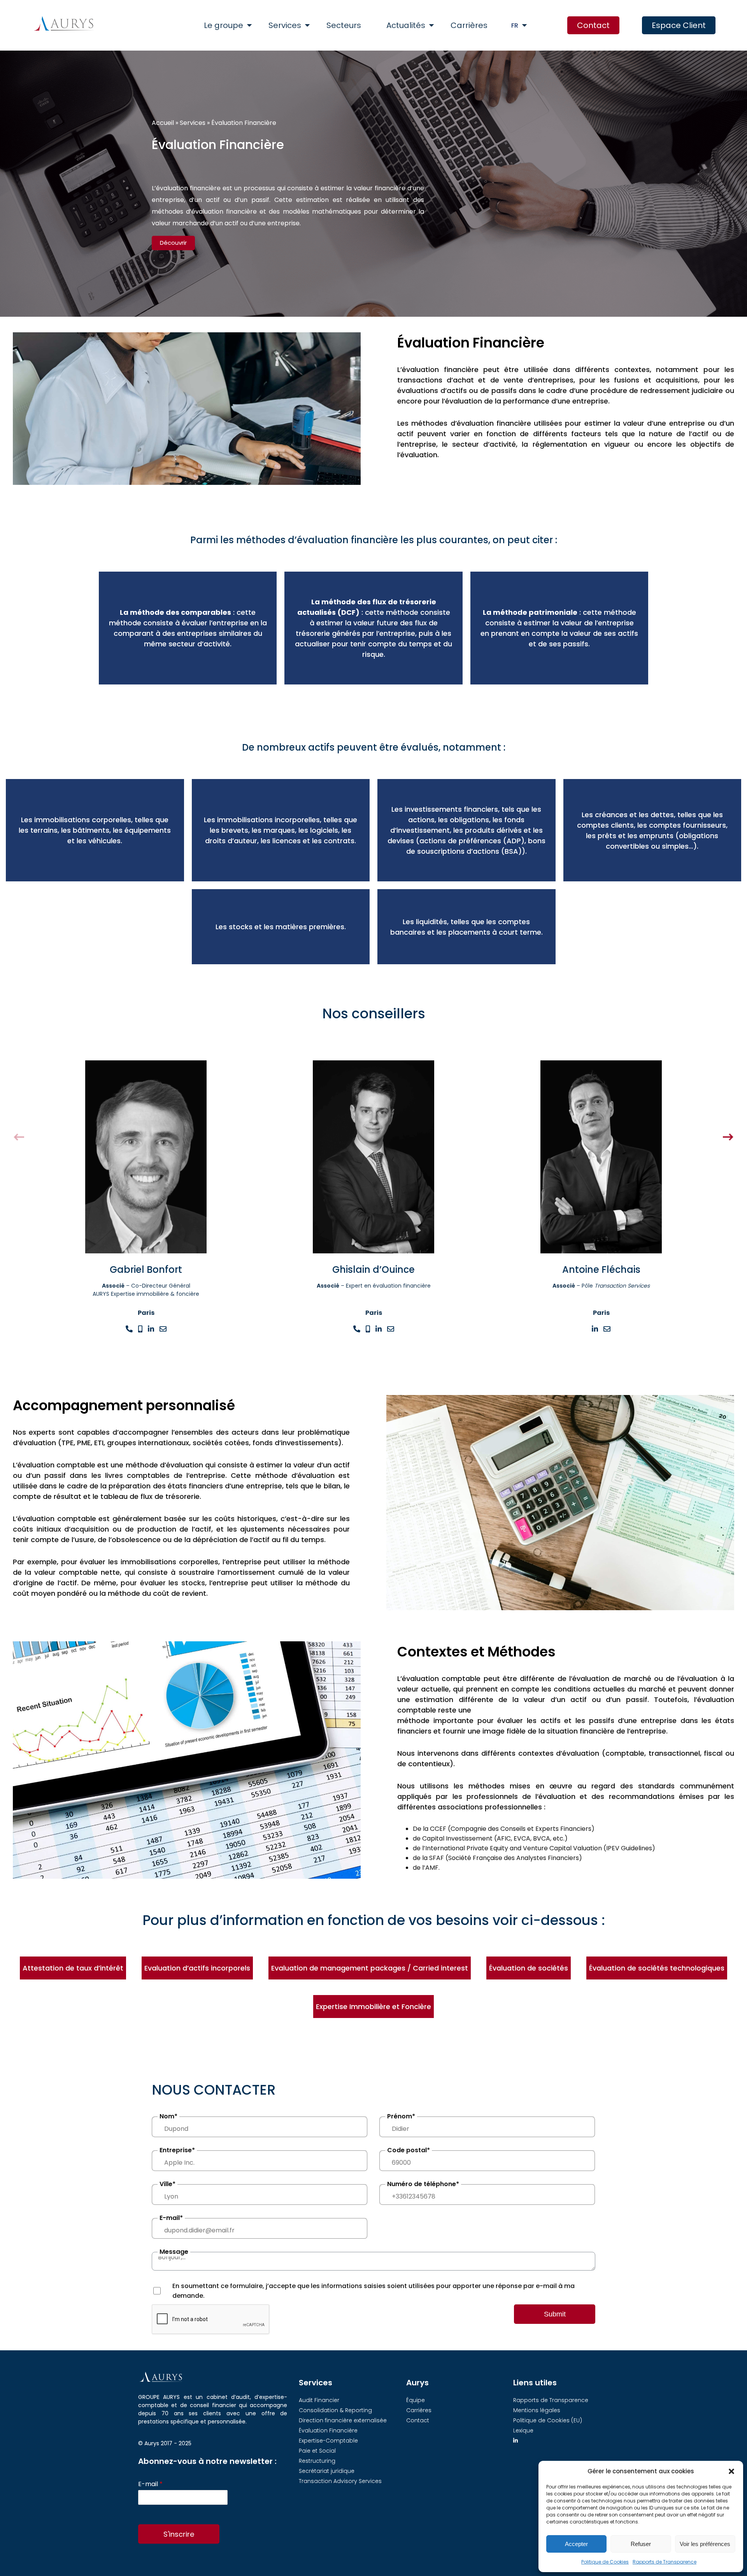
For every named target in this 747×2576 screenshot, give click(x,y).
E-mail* (171, 2218)
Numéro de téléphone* (423, 2184)
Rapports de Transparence (665, 2562)
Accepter (576, 2544)
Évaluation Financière (328, 2430)
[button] (731, 2471)
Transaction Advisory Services (340, 2481)
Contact (593, 25)
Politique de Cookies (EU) (548, 2420)
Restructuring (317, 2461)
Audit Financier (319, 2400)
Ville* (167, 2184)
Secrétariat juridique (327, 2471)
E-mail (150, 2484)
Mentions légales (537, 2410)
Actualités (406, 25)
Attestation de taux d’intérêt (73, 1968)
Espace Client (679, 25)
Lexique (523, 2430)
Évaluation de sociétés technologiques (657, 1968)
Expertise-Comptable (328, 2441)
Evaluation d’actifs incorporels (197, 1968)
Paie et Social (317, 2451)
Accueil (163, 123)
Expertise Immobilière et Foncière (373, 2007)
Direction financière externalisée (343, 2420)
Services (285, 25)
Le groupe (224, 25)
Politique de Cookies (605, 2562)
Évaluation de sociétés (529, 1968)
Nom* (168, 2116)
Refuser (641, 2544)
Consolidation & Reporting (335, 2410)
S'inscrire (179, 2534)
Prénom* (401, 2116)
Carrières (469, 25)
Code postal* (409, 2150)
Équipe (416, 2400)
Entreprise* (177, 2150)
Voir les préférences (705, 2544)
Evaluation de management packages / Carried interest (370, 1968)
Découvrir (173, 243)
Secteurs (344, 25)
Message (174, 2252)
